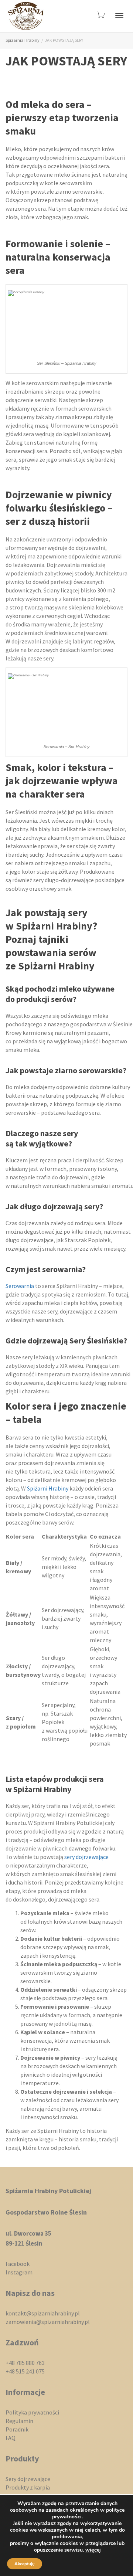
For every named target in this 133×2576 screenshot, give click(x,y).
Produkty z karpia (28, 2487)
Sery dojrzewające (28, 2479)
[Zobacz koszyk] (100, 14)
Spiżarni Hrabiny (48, 1488)
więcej (93, 2550)
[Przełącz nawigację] (119, 16)
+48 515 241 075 (25, 2371)
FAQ (11, 2438)
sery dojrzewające (86, 1857)
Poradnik (17, 2429)
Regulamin (19, 2421)
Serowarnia (20, 1286)
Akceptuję (25, 2564)
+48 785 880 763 (25, 2363)
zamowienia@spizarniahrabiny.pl (48, 2322)
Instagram (19, 2272)
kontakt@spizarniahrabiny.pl (43, 2313)
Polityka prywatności (32, 2412)
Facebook (18, 2264)
